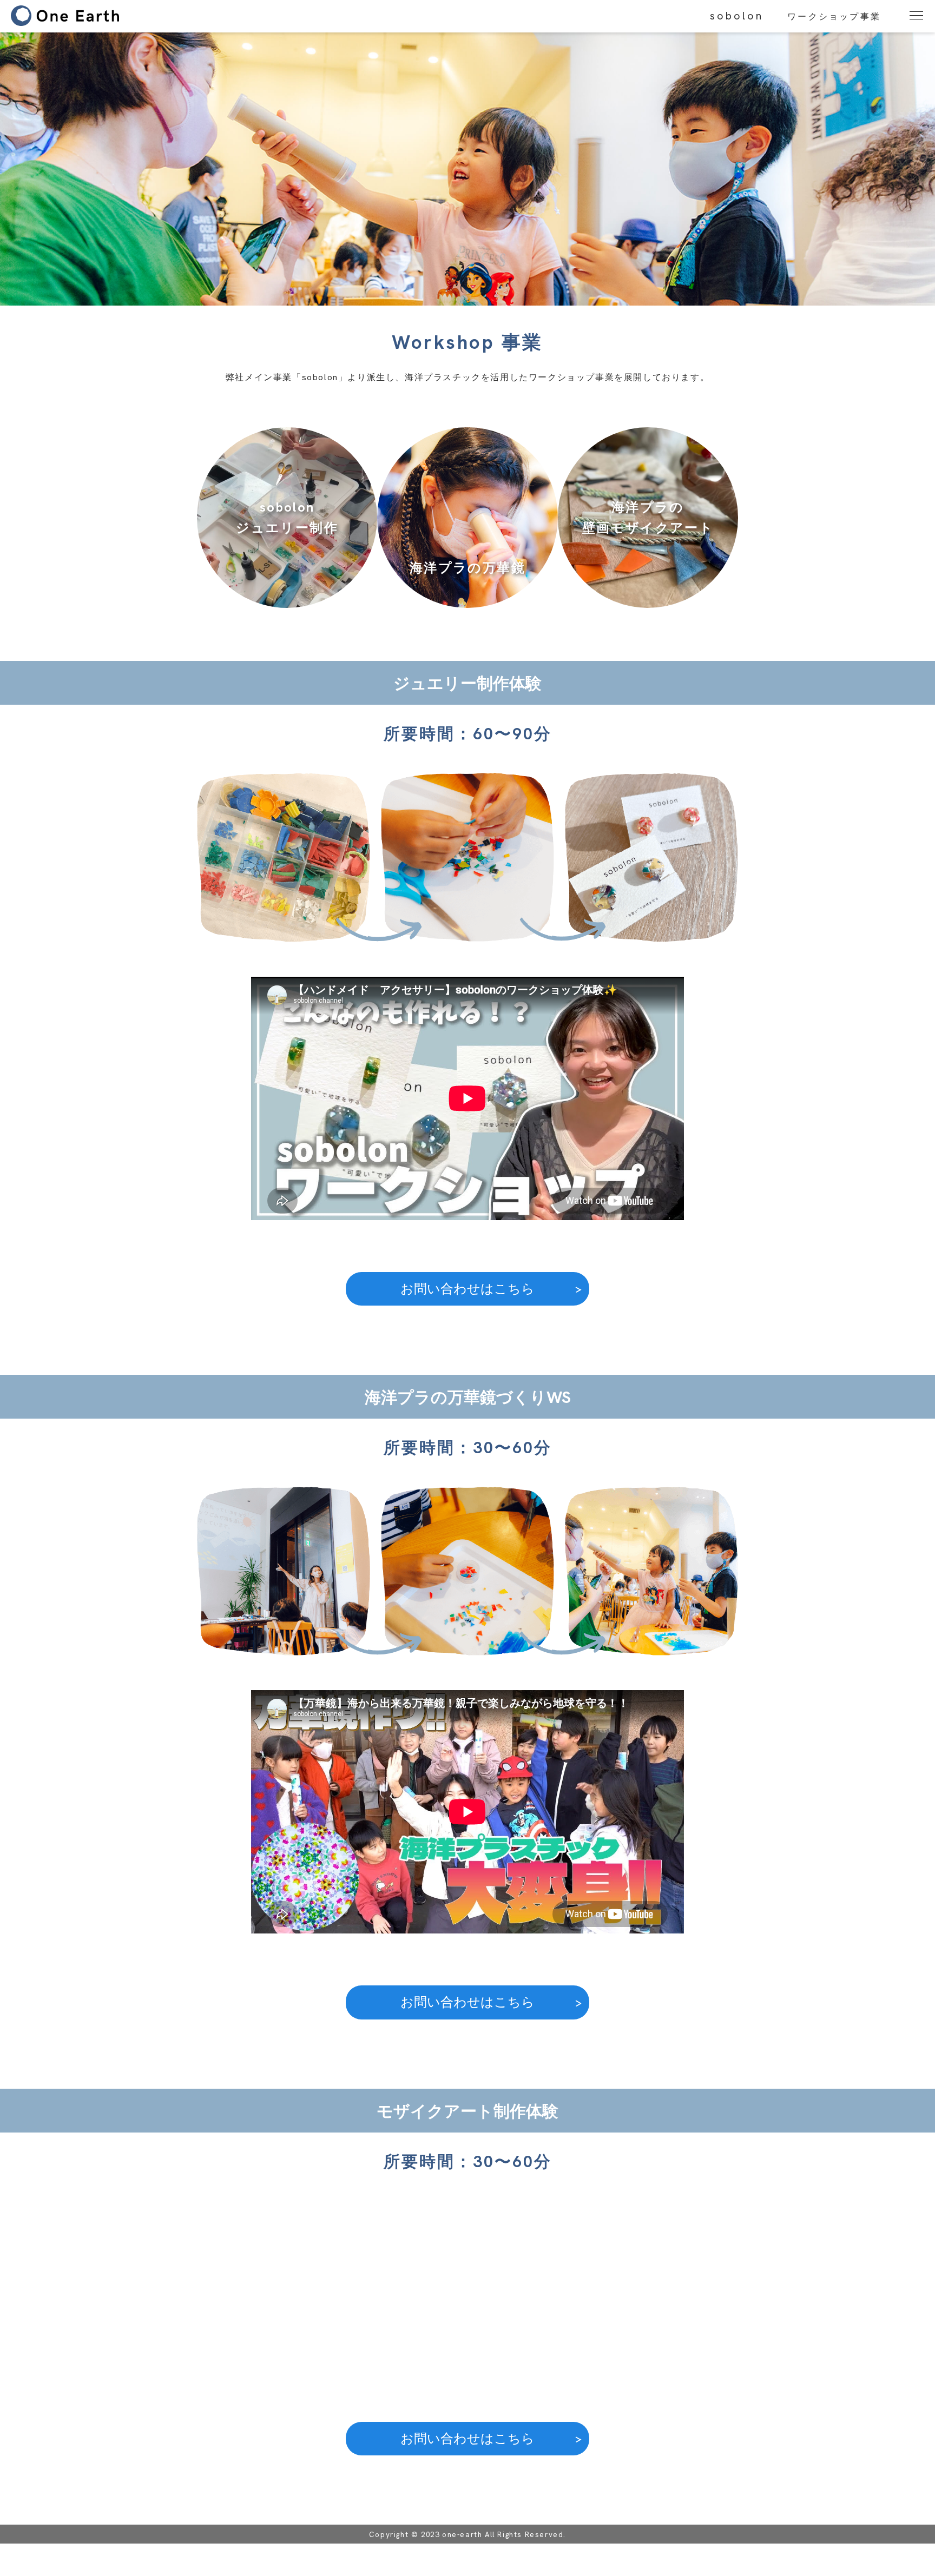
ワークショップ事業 (834, 16)
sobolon (737, 16)
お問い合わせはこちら (467, 1289)
